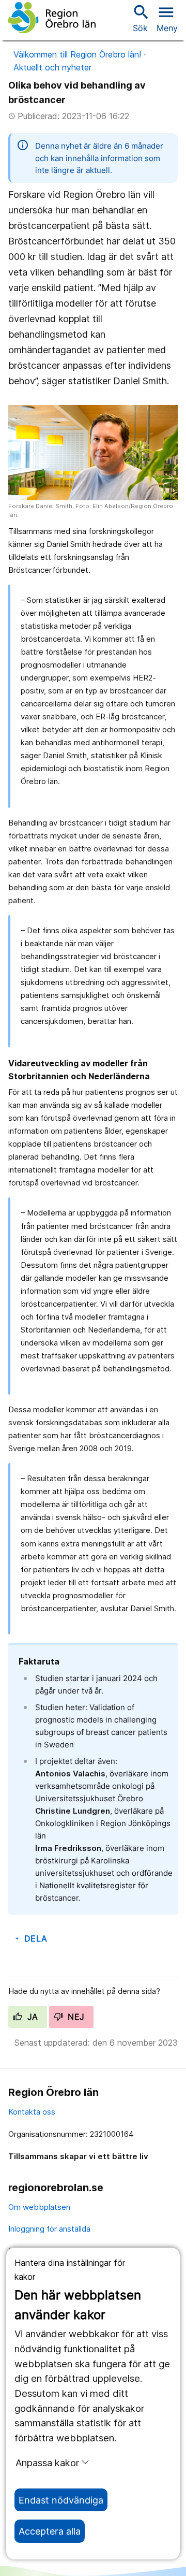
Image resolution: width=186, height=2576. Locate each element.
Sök (140, 18)
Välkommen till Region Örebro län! (77, 54)
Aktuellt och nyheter (52, 67)
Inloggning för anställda (49, 2229)
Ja (31, 2017)
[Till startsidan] (52, 18)
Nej (75, 2017)
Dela (30, 1938)
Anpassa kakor (47, 2463)
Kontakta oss (32, 2112)
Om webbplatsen (39, 2207)
